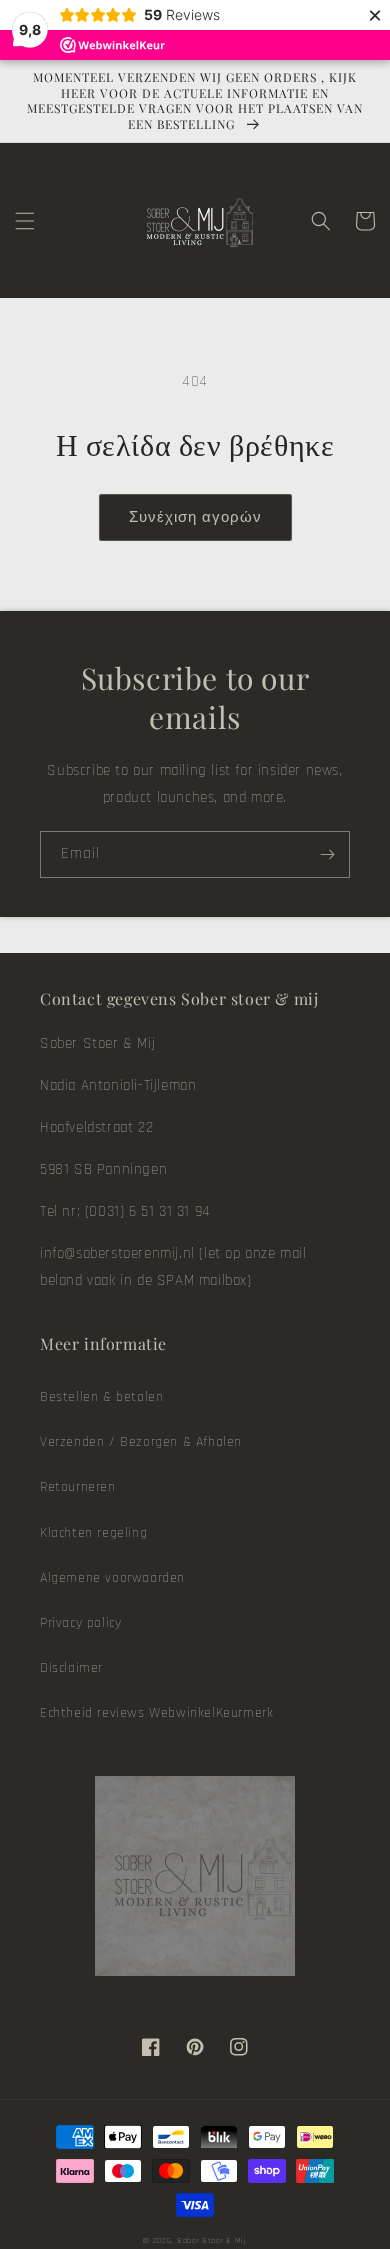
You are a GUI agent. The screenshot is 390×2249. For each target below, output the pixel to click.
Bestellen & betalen (101, 1397)
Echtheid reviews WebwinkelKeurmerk (156, 1713)
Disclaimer (71, 1668)
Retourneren (78, 1487)
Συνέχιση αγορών (195, 517)
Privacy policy (80, 1623)
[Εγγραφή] (327, 854)
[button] (25, 221)
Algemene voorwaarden (112, 1578)
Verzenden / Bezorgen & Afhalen (141, 1442)
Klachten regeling (93, 1533)
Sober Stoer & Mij (212, 2240)
